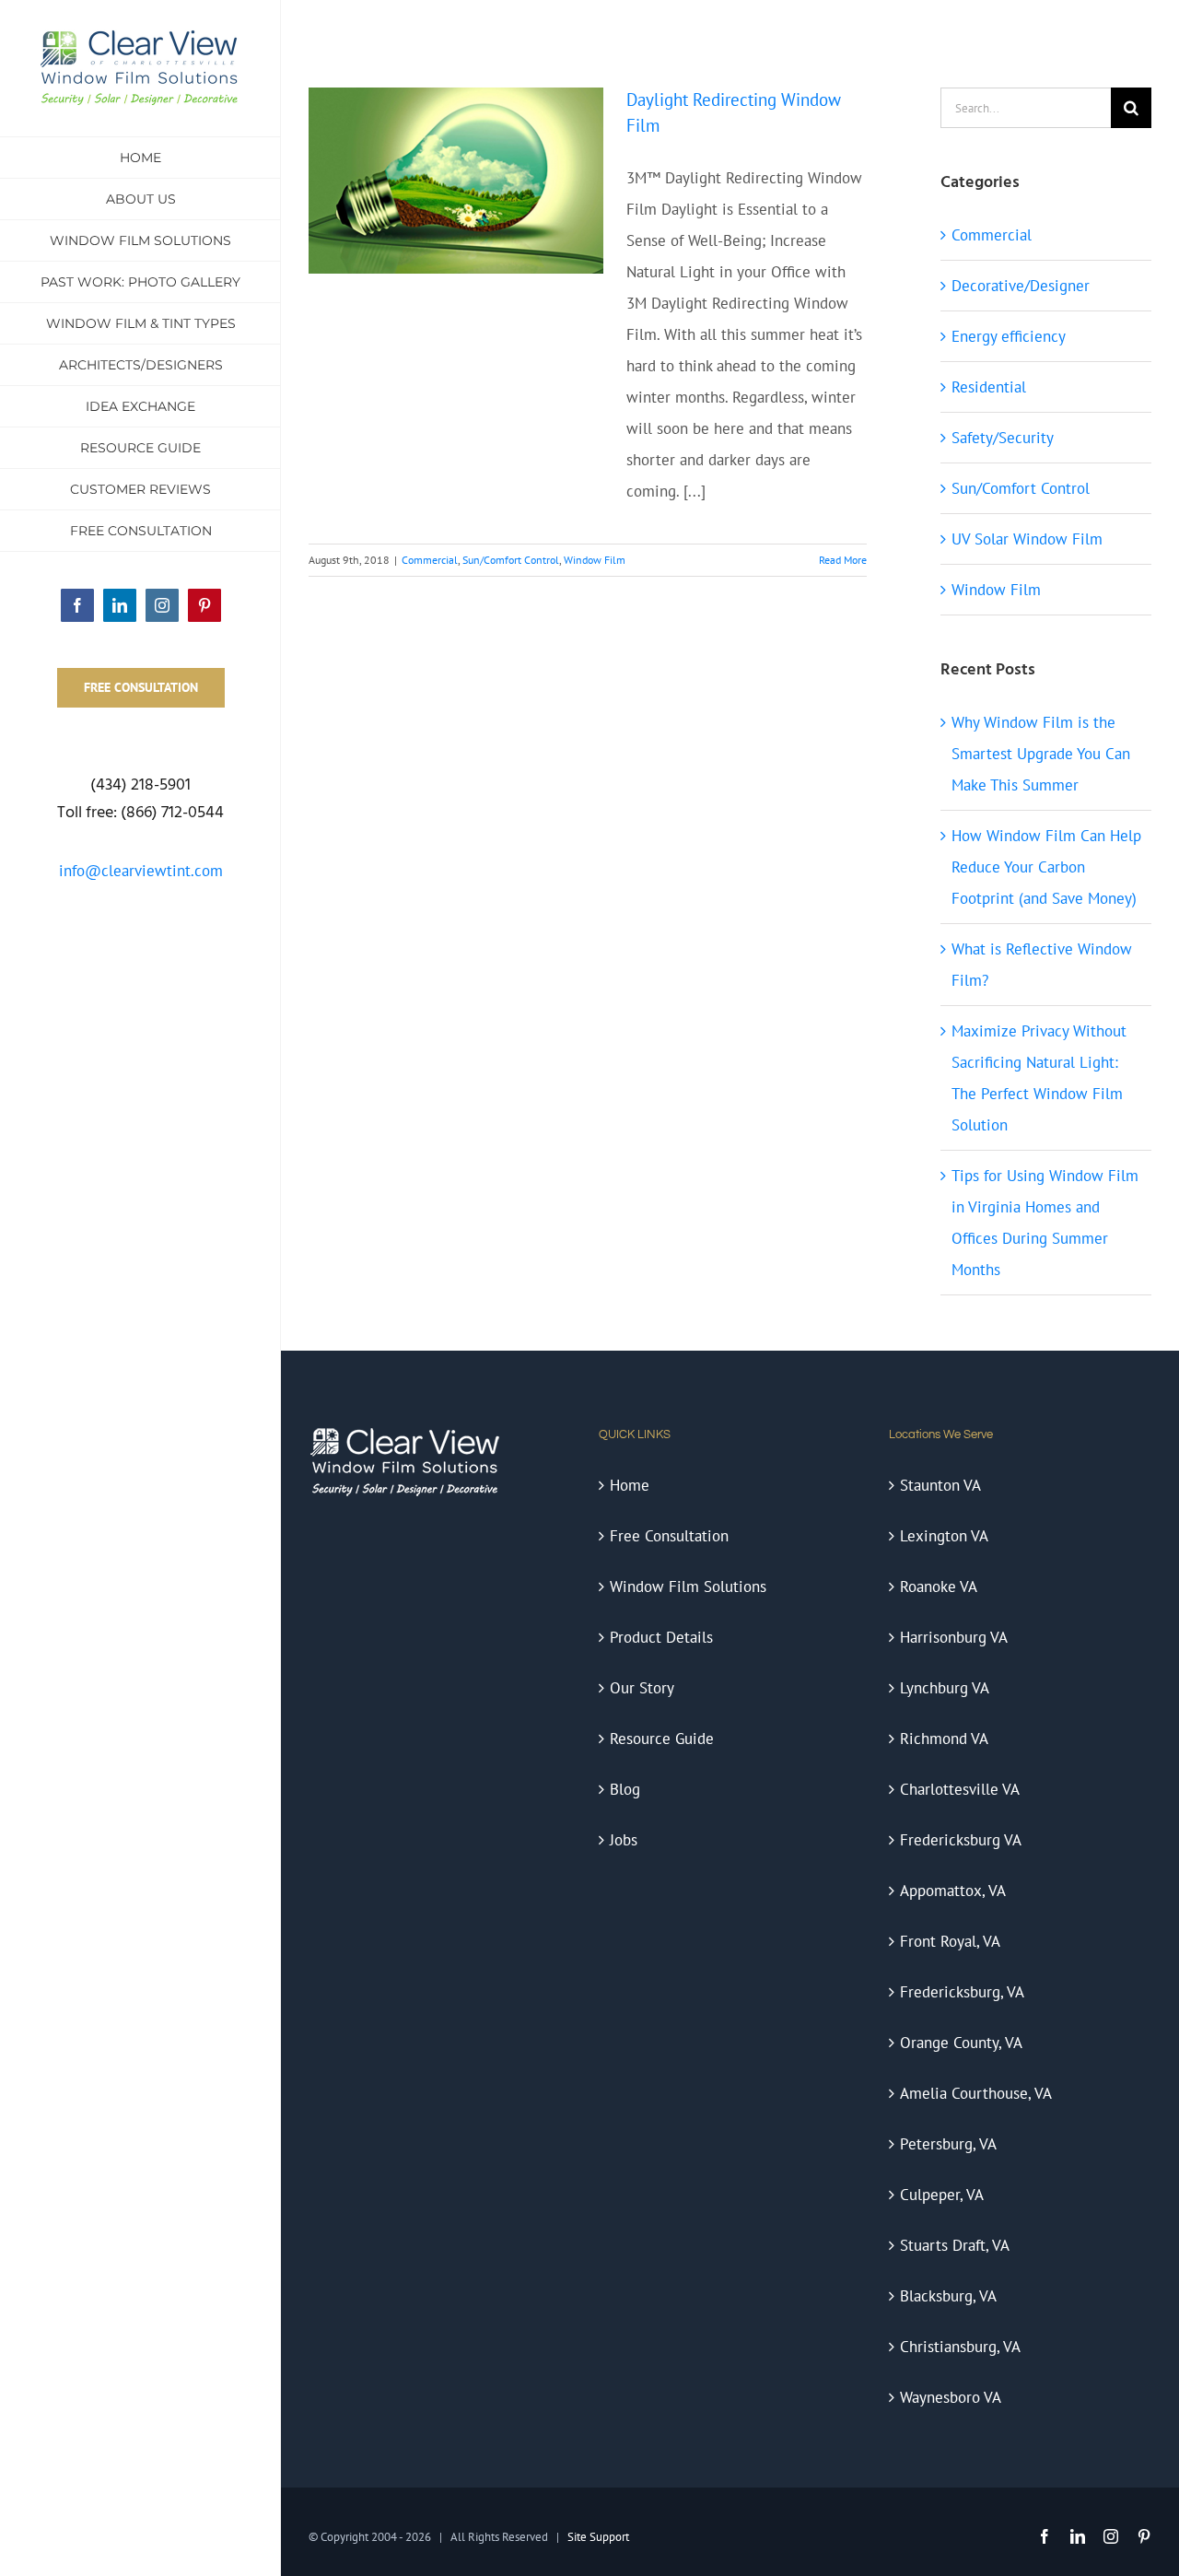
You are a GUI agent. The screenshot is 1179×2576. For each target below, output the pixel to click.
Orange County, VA (961, 2043)
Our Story (642, 1688)
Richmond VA (944, 1739)
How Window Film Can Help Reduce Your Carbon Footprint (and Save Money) (1046, 867)
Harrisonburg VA (954, 1637)
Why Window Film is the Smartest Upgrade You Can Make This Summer (1041, 754)
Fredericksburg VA (961, 1840)
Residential (989, 387)
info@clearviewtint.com (141, 871)
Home (630, 1485)
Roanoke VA (939, 1587)
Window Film (595, 560)
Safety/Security (1003, 438)
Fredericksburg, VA (962, 1992)
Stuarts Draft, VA (955, 2245)
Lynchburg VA (945, 1688)
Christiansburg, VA (960, 2347)
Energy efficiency (1009, 336)
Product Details (661, 1637)
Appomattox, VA (953, 1891)
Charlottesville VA (960, 1789)
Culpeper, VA (942, 2195)
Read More (843, 560)
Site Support (598, 2537)
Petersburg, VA (948, 2144)
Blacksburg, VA (948, 2296)
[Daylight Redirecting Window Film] (456, 181)
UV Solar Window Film (1027, 539)
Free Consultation (669, 1536)
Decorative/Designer (1021, 286)
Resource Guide (662, 1739)
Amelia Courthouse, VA (976, 2093)
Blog (625, 1789)
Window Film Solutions (688, 1587)
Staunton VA (940, 1485)
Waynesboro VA (951, 2397)
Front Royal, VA (950, 1941)
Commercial (430, 560)
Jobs (624, 1840)
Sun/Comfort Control (511, 560)
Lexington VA (944, 1536)
